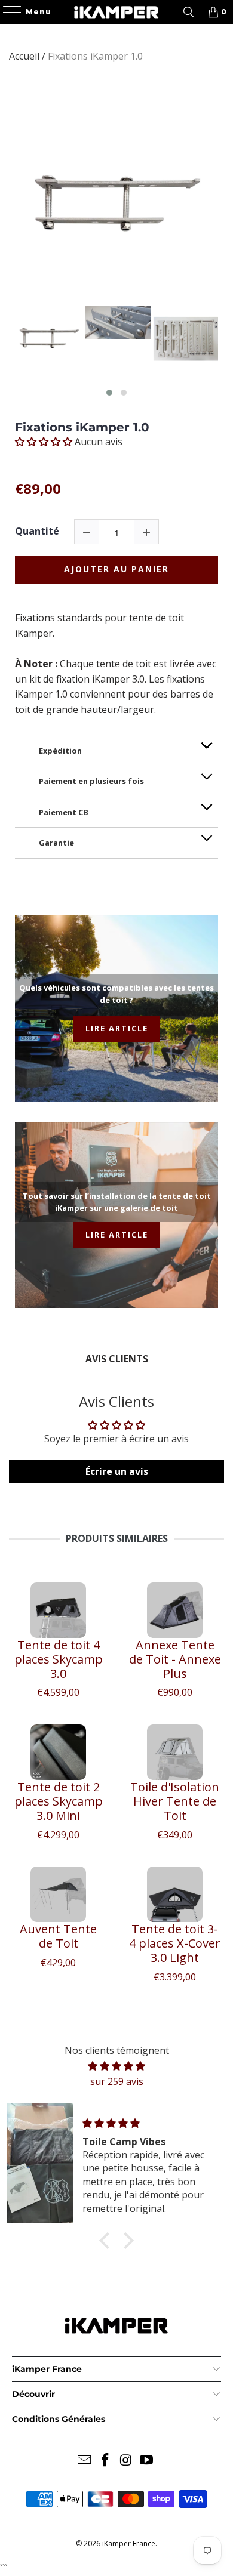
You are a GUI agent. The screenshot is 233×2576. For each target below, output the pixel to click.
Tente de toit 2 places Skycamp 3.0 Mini (59, 1801)
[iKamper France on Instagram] (127, 2461)
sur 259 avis (117, 2081)
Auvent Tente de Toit (58, 1936)
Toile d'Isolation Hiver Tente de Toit (175, 1801)
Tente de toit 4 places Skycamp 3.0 (59, 1659)
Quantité (37, 531)
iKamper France (129, 2543)
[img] (116, 2066)
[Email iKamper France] (85, 2461)
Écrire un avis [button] (117, 1471)
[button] (109, 393)
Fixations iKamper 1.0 (82, 427)
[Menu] (7, 12)
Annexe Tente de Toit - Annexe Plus (175, 1659)
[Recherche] (189, 12)
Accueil (24, 56)
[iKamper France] (117, 12)
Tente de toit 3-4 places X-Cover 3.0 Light (175, 1943)
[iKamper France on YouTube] (147, 2461)
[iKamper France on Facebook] (106, 2461)
